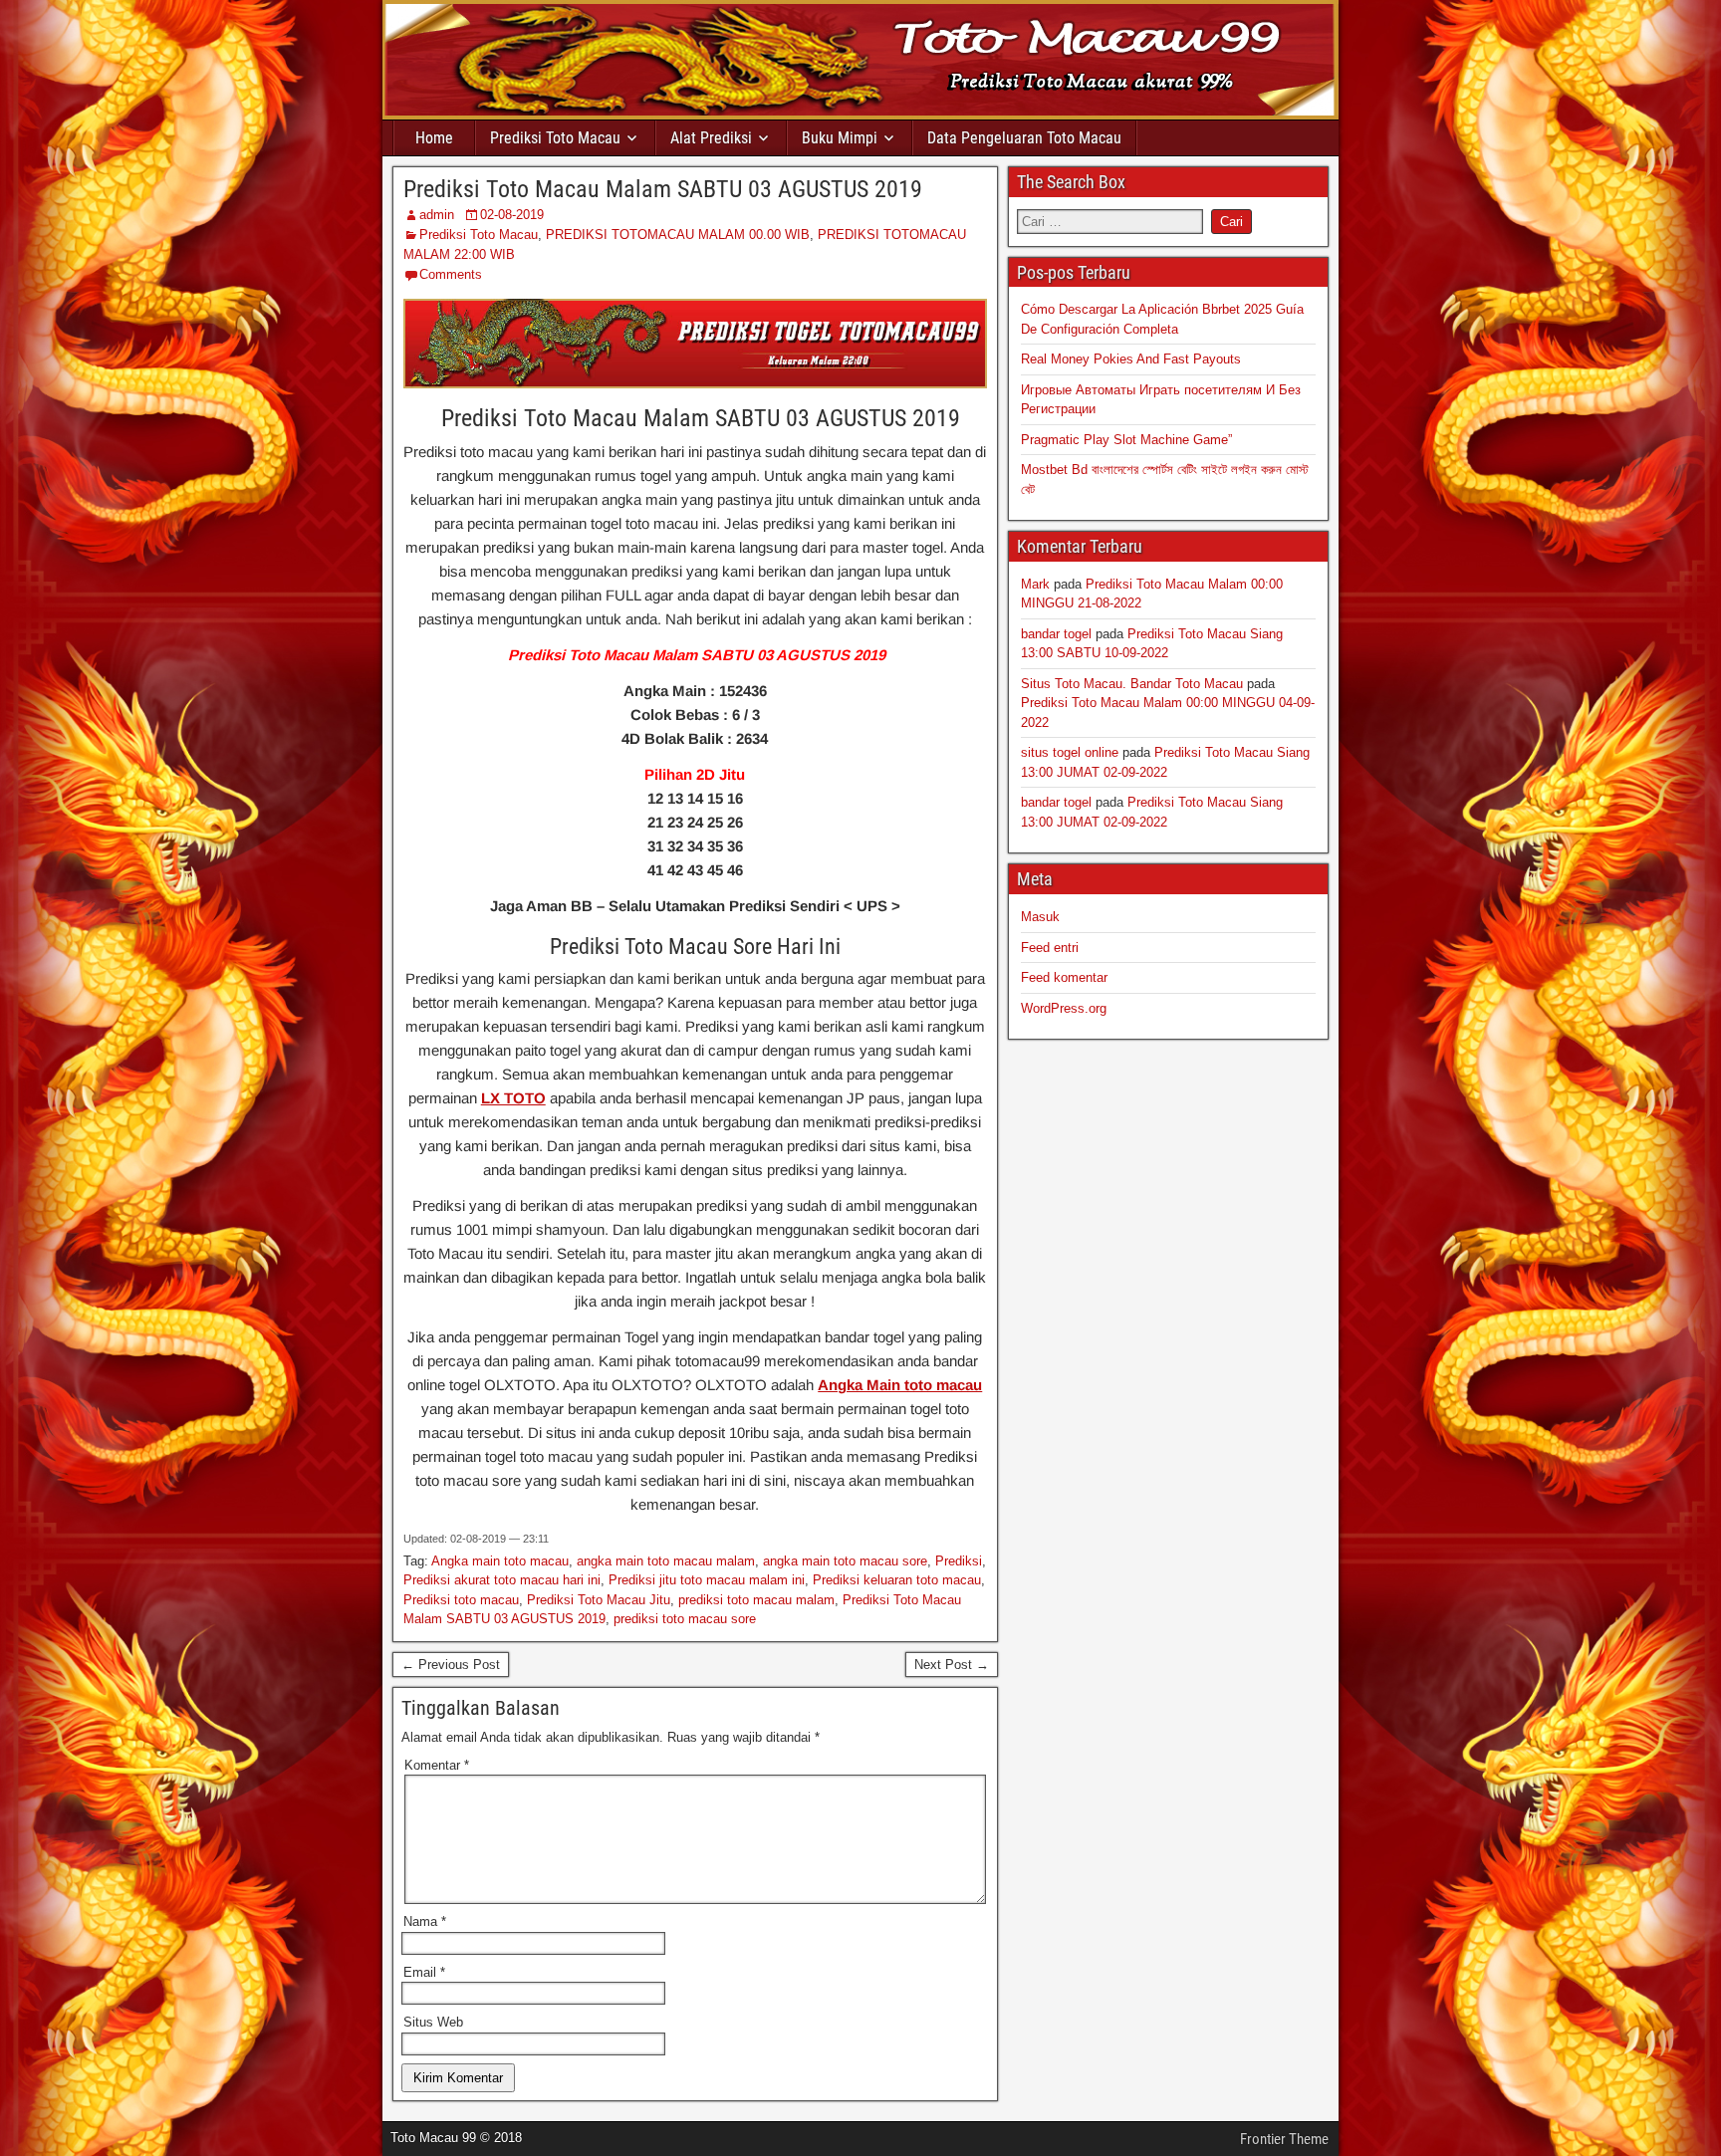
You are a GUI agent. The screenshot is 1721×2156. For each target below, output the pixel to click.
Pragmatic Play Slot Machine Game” (1126, 440)
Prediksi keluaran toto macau (897, 1580)
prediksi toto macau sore (685, 1619)
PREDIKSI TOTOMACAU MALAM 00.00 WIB (678, 235)
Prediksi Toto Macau (555, 138)
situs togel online (1070, 752)
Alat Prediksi (711, 138)
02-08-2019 (512, 215)
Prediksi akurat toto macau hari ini (502, 1580)
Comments (451, 274)
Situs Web (433, 2022)
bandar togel (1056, 634)
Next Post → (952, 1665)
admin (437, 215)
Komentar (437, 1765)
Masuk (1040, 917)
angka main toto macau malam (666, 1561)
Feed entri (1050, 948)
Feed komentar (1064, 977)
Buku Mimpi (840, 138)
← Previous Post (451, 1665)
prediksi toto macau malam (756, 1600)
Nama (425, 1921)
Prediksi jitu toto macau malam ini (707, 1580)
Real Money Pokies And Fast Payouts (1131, 359)
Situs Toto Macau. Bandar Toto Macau (1132, 684)
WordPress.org (1064, 1008)
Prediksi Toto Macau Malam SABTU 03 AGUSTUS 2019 (663, 189)
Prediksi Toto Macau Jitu (599, 1600)
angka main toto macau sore (845, 1561)
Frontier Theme (1284, 2139)
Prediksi (959, 1561)
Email (424, 1972)
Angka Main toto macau (900, 1385)
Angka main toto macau (500, 1561)
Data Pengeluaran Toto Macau (1024, 138)
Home (434, 138)
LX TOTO (513, 1098)
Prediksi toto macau (461, 1600)
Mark (1035, 584)
